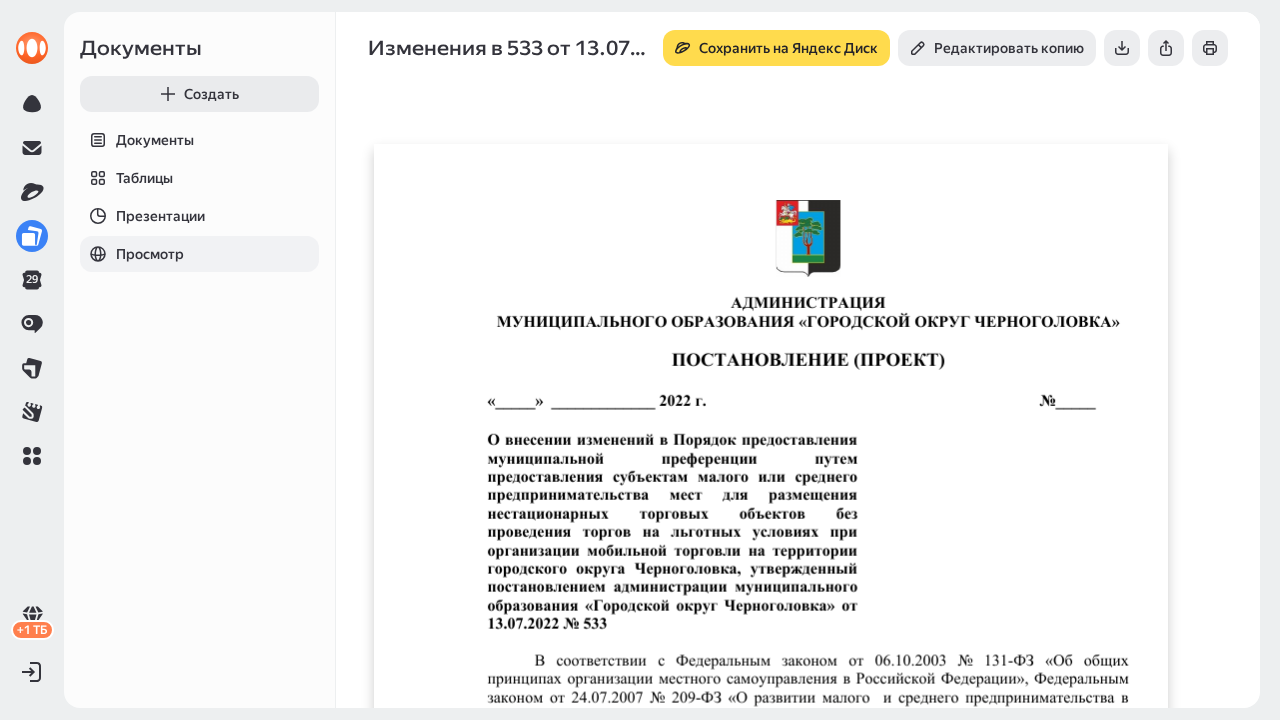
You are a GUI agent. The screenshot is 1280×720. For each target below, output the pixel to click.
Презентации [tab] (160, 216)
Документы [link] (141, 48)
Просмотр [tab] (150, 254)
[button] (32, 456)
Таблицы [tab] (144, 178)
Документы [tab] (155, 140)
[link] (32, 48)
